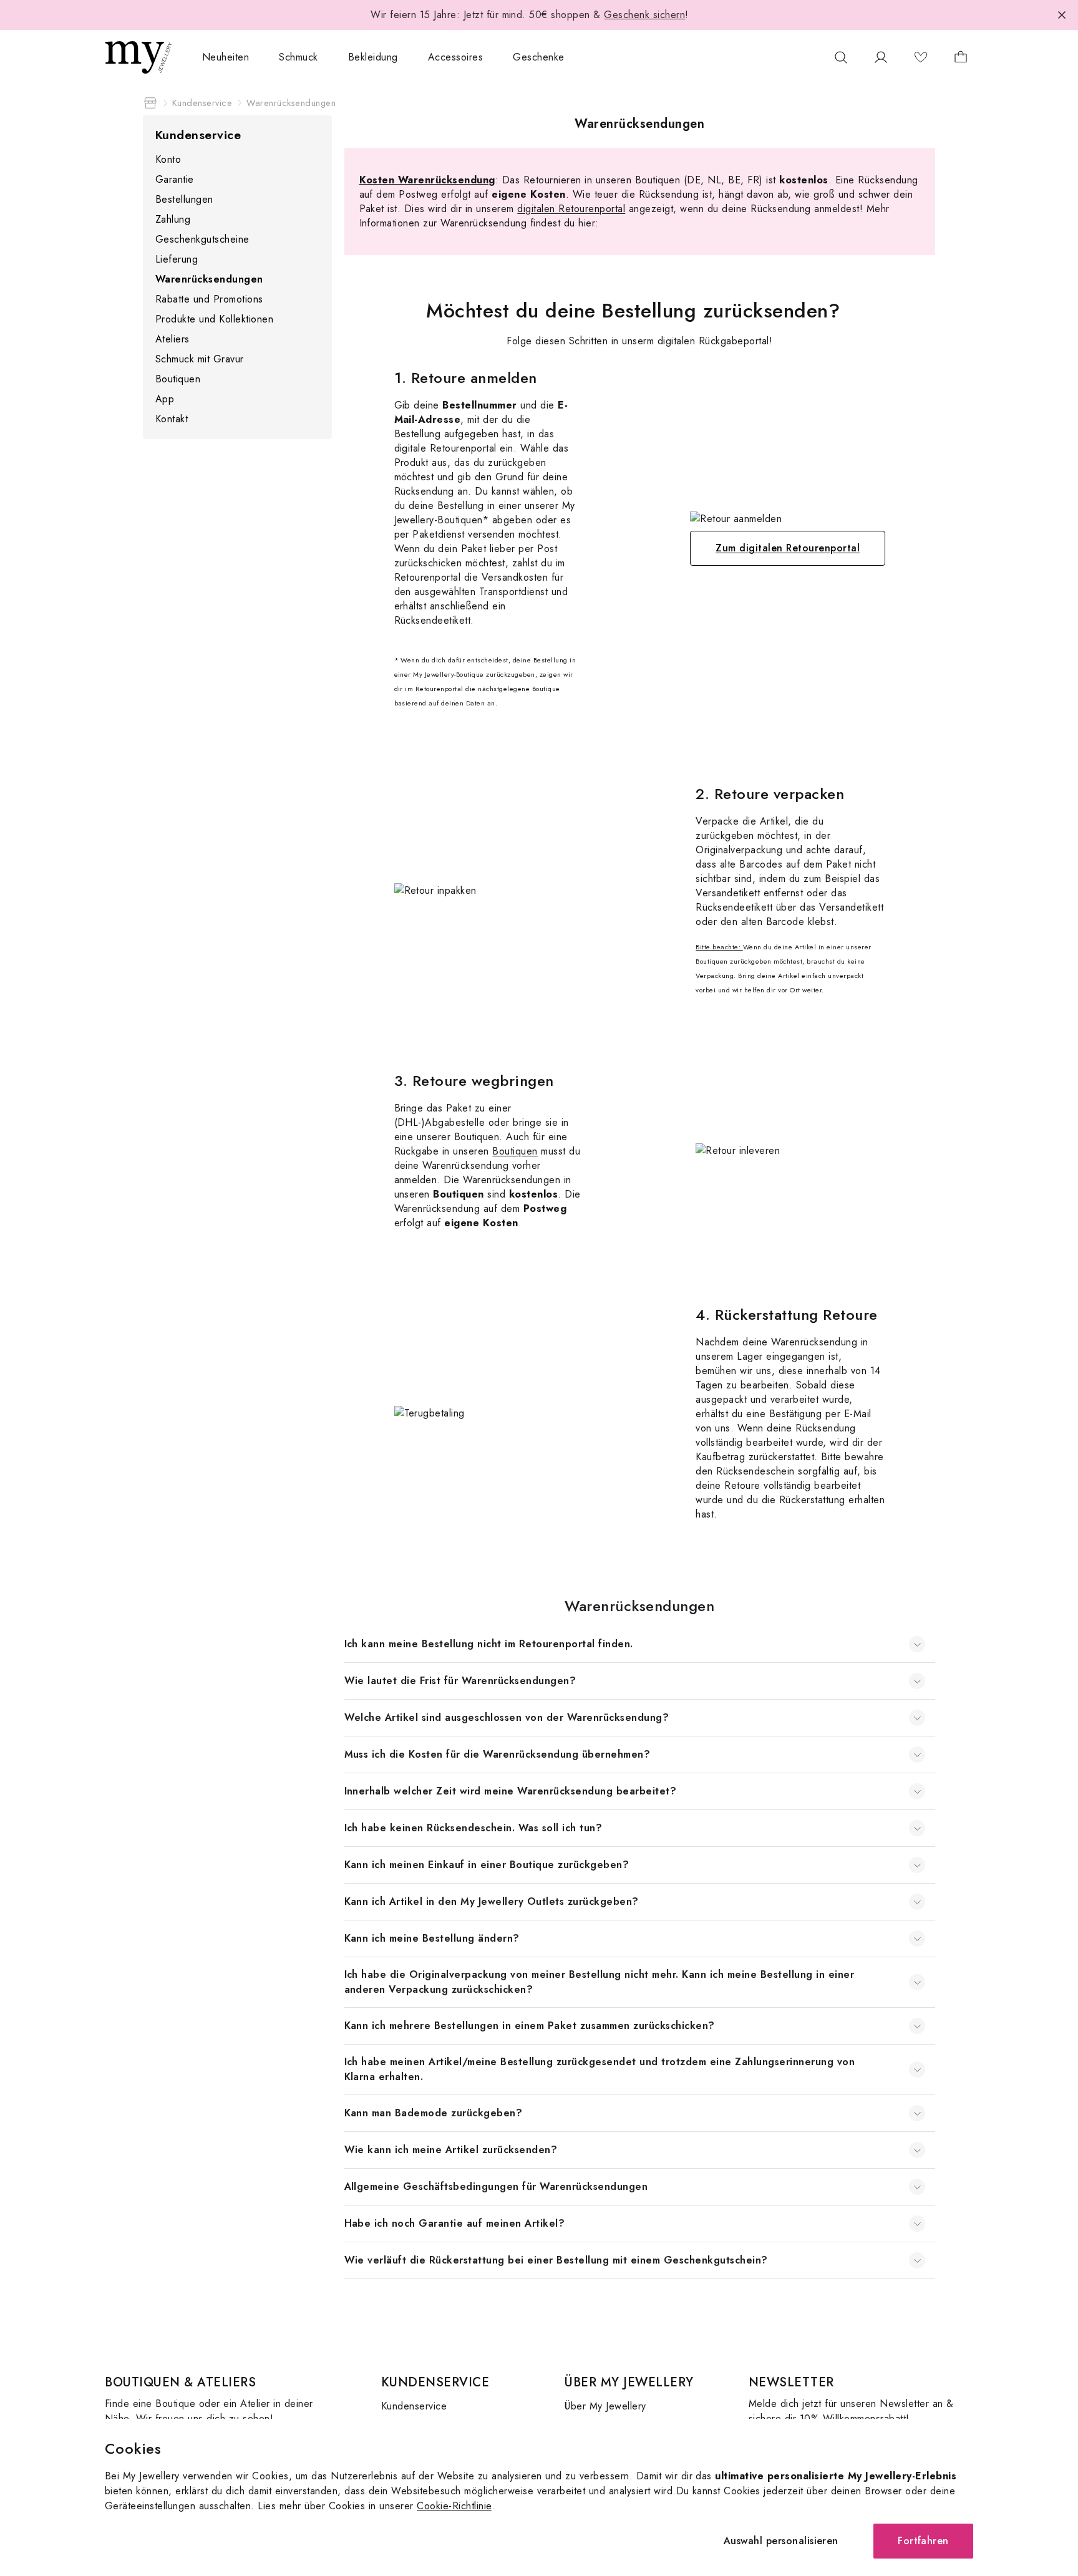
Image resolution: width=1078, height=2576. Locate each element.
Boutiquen (515, 1151)
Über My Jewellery (605, 2406)
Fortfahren (923, 2541)
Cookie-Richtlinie (454, 2506)
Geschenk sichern (644, 15)
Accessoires (455, 57)
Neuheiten (226, 57)
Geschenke (538, 57)
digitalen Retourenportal (571, 209)
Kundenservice (414, 2406)
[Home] (150, 103)
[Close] (1062, 15)
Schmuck (298, 57)
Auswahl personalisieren (781, 2541)
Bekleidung (373, 57)
